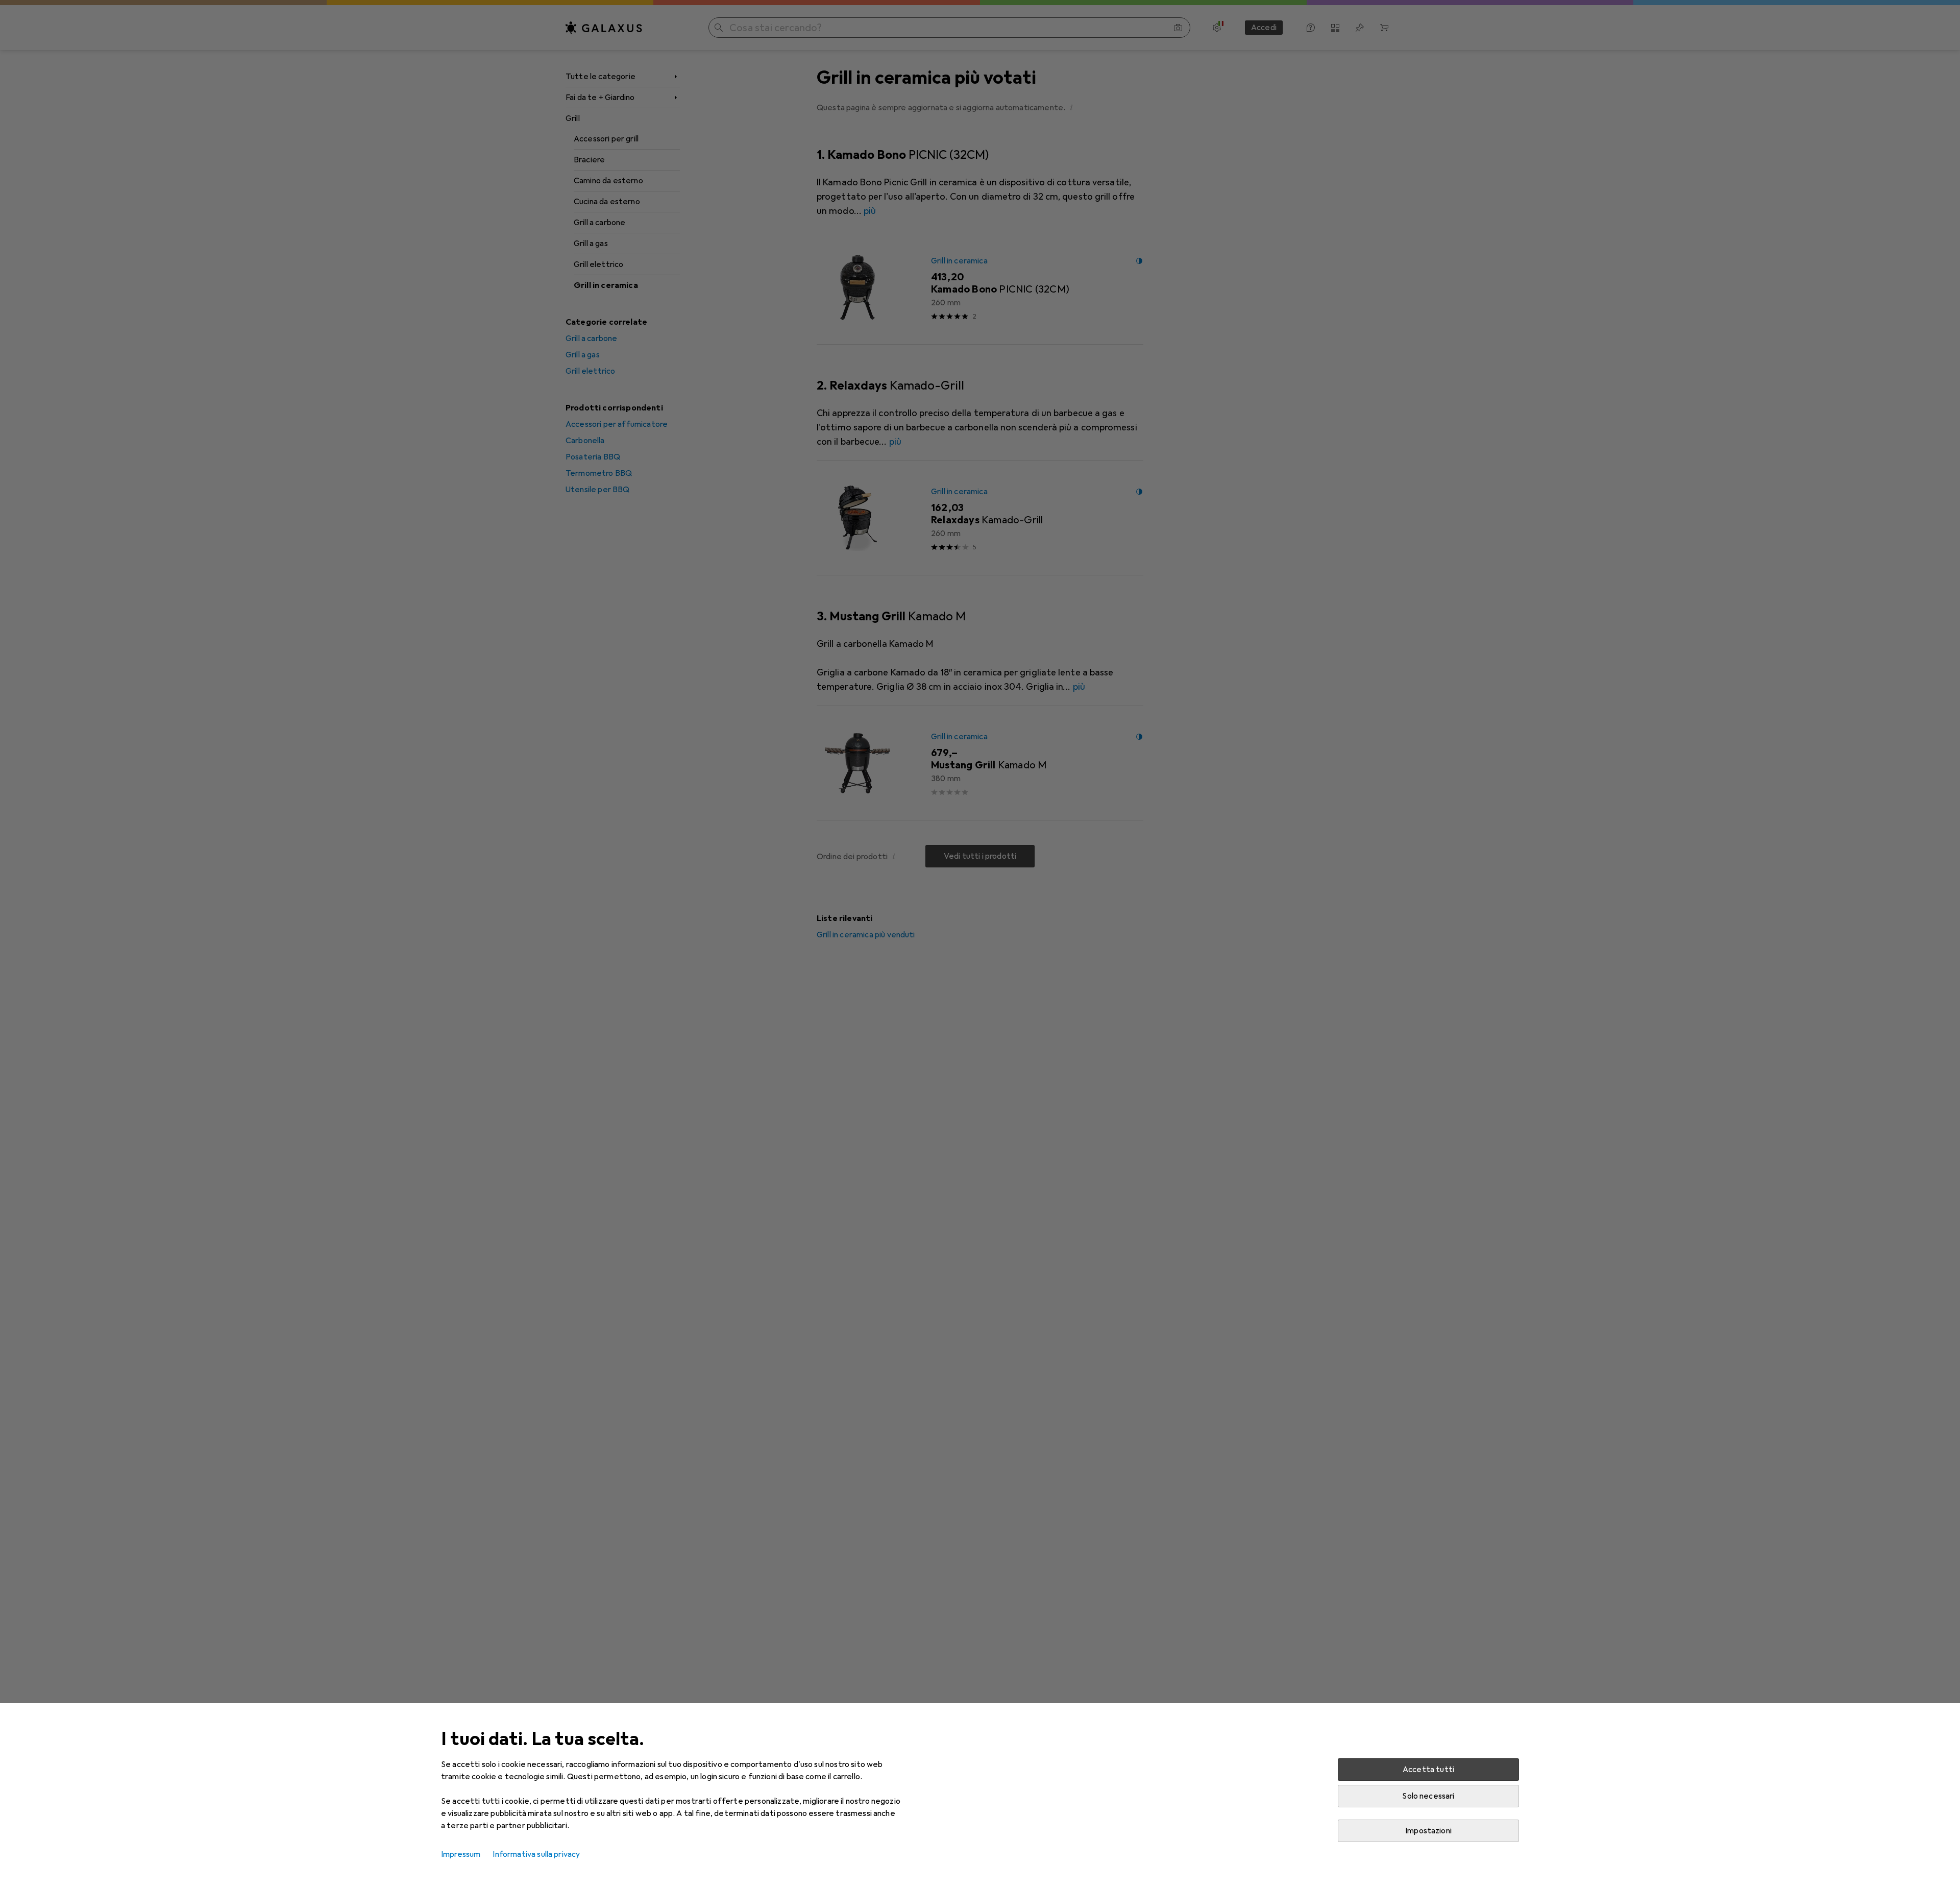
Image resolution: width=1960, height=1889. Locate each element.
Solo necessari (1428, 1796)
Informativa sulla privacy (536, 1854)
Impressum (461, 1854)
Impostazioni (1428, 1831)
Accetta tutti (1428, 1770)
